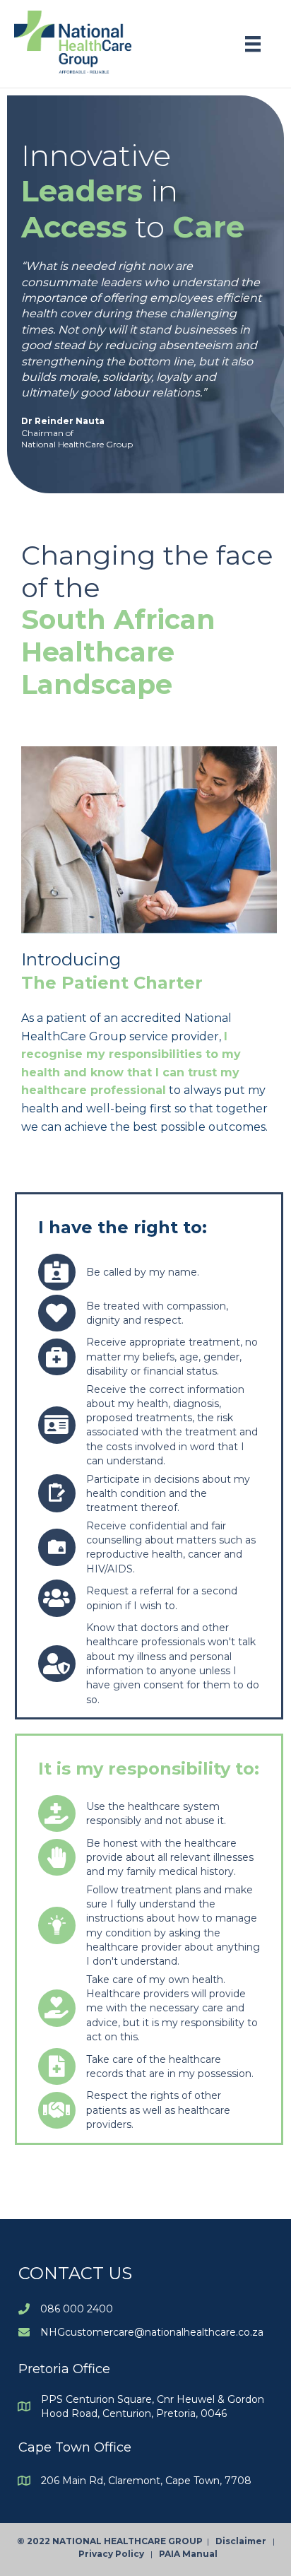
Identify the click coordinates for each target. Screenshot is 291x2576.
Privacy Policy (114, 2554)
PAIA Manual (188, 2554)
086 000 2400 (77, 2309)
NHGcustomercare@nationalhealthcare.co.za (152, 2332)
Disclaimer (244, 2541)
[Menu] (253, 44)
